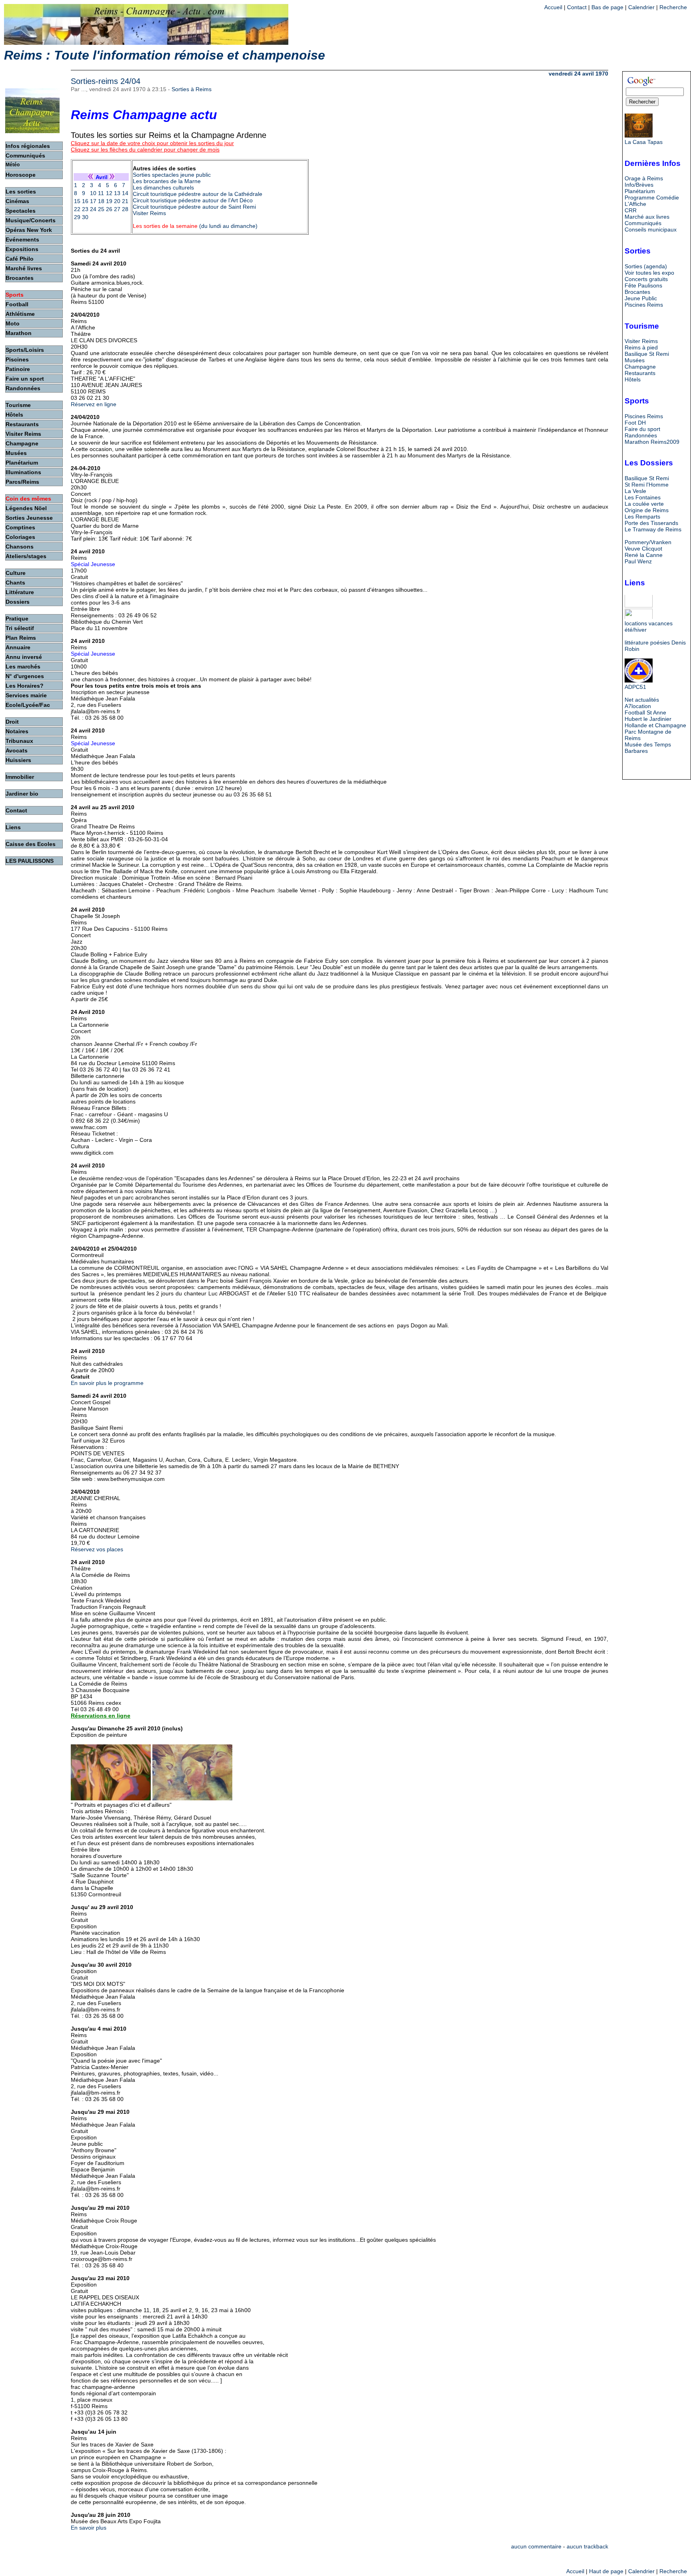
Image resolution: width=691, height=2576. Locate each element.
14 (125, 193)
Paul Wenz (638, 561)
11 (101, 193)
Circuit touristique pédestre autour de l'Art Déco (193, 200)
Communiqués (643, 223)
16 (85, 201)
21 (125, 201)
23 (85, 209)
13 (117, 193)
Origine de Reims (647, 510)
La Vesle (635, 491)
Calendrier (641, 7)
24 (93, 209)
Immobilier (20, 777)
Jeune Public (641, 298)
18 (101, 201)
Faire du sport (642, 429)
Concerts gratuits (646, 279)
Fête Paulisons (643, 285)
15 (77, 201)
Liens (13, 827)
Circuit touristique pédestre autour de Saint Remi (194, 207)
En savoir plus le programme (107, 1383)
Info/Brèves (639, 185)
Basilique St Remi (647, 354)
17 (93, 201)
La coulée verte (644, 504)
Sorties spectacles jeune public (172, 175)
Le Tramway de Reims (653, 529)
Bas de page (607, 7)
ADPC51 (635, 687)
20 (117, 201)
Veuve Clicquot (643, 549)
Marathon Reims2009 (652, 442)
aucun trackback (587, 2546)
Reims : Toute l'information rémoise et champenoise (165, 55)
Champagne (640, 367)
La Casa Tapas (644, 142)
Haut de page (606, 2571)
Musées (635, 360)
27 (117, 209)
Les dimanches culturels (163, 188)
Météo (13, 165)
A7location (638, 706)
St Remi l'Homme (647, 485)
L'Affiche (635, 204)
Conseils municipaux (651, 229)
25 (101, 209)
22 (77, 209)
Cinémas (17, 201)
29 (77, 217)
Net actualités (642, 700)
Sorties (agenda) (646, 266)
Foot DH (635, 423)
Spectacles (21, 211)
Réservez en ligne (94, 404)
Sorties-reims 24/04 (106, 81)
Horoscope (21, 175)
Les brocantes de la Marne (167, 181)
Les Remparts (642, 517)
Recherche (673, 7)
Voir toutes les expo (649, 273)
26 (109, 209)
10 (93, 193)
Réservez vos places (97, 1549)
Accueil (553, 7)
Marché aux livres (647, 217)
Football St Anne (645, 712)
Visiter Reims (149, 213)
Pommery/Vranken (648, 542)
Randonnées (641, 435)
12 (109, 193)
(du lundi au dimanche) (195, 226)
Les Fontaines (643, 497)
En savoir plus (89, 2528)
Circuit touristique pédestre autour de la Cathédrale (198, 194)
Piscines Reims (644, 305)
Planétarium (640, 191)
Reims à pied (641, 347)
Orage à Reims (644, 178)
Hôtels (633, 379)
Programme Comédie (652, 198)
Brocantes (637, 292)
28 (125, 209)
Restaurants (640, 373)
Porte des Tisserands (651, 523)
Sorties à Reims (192, 89)
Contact (577, 7)
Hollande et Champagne (655, 725)
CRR (631, 210)
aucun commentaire (536, 2546)
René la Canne (644, 555)
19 (109, 201)
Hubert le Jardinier (648, 719)
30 (85, 217)
